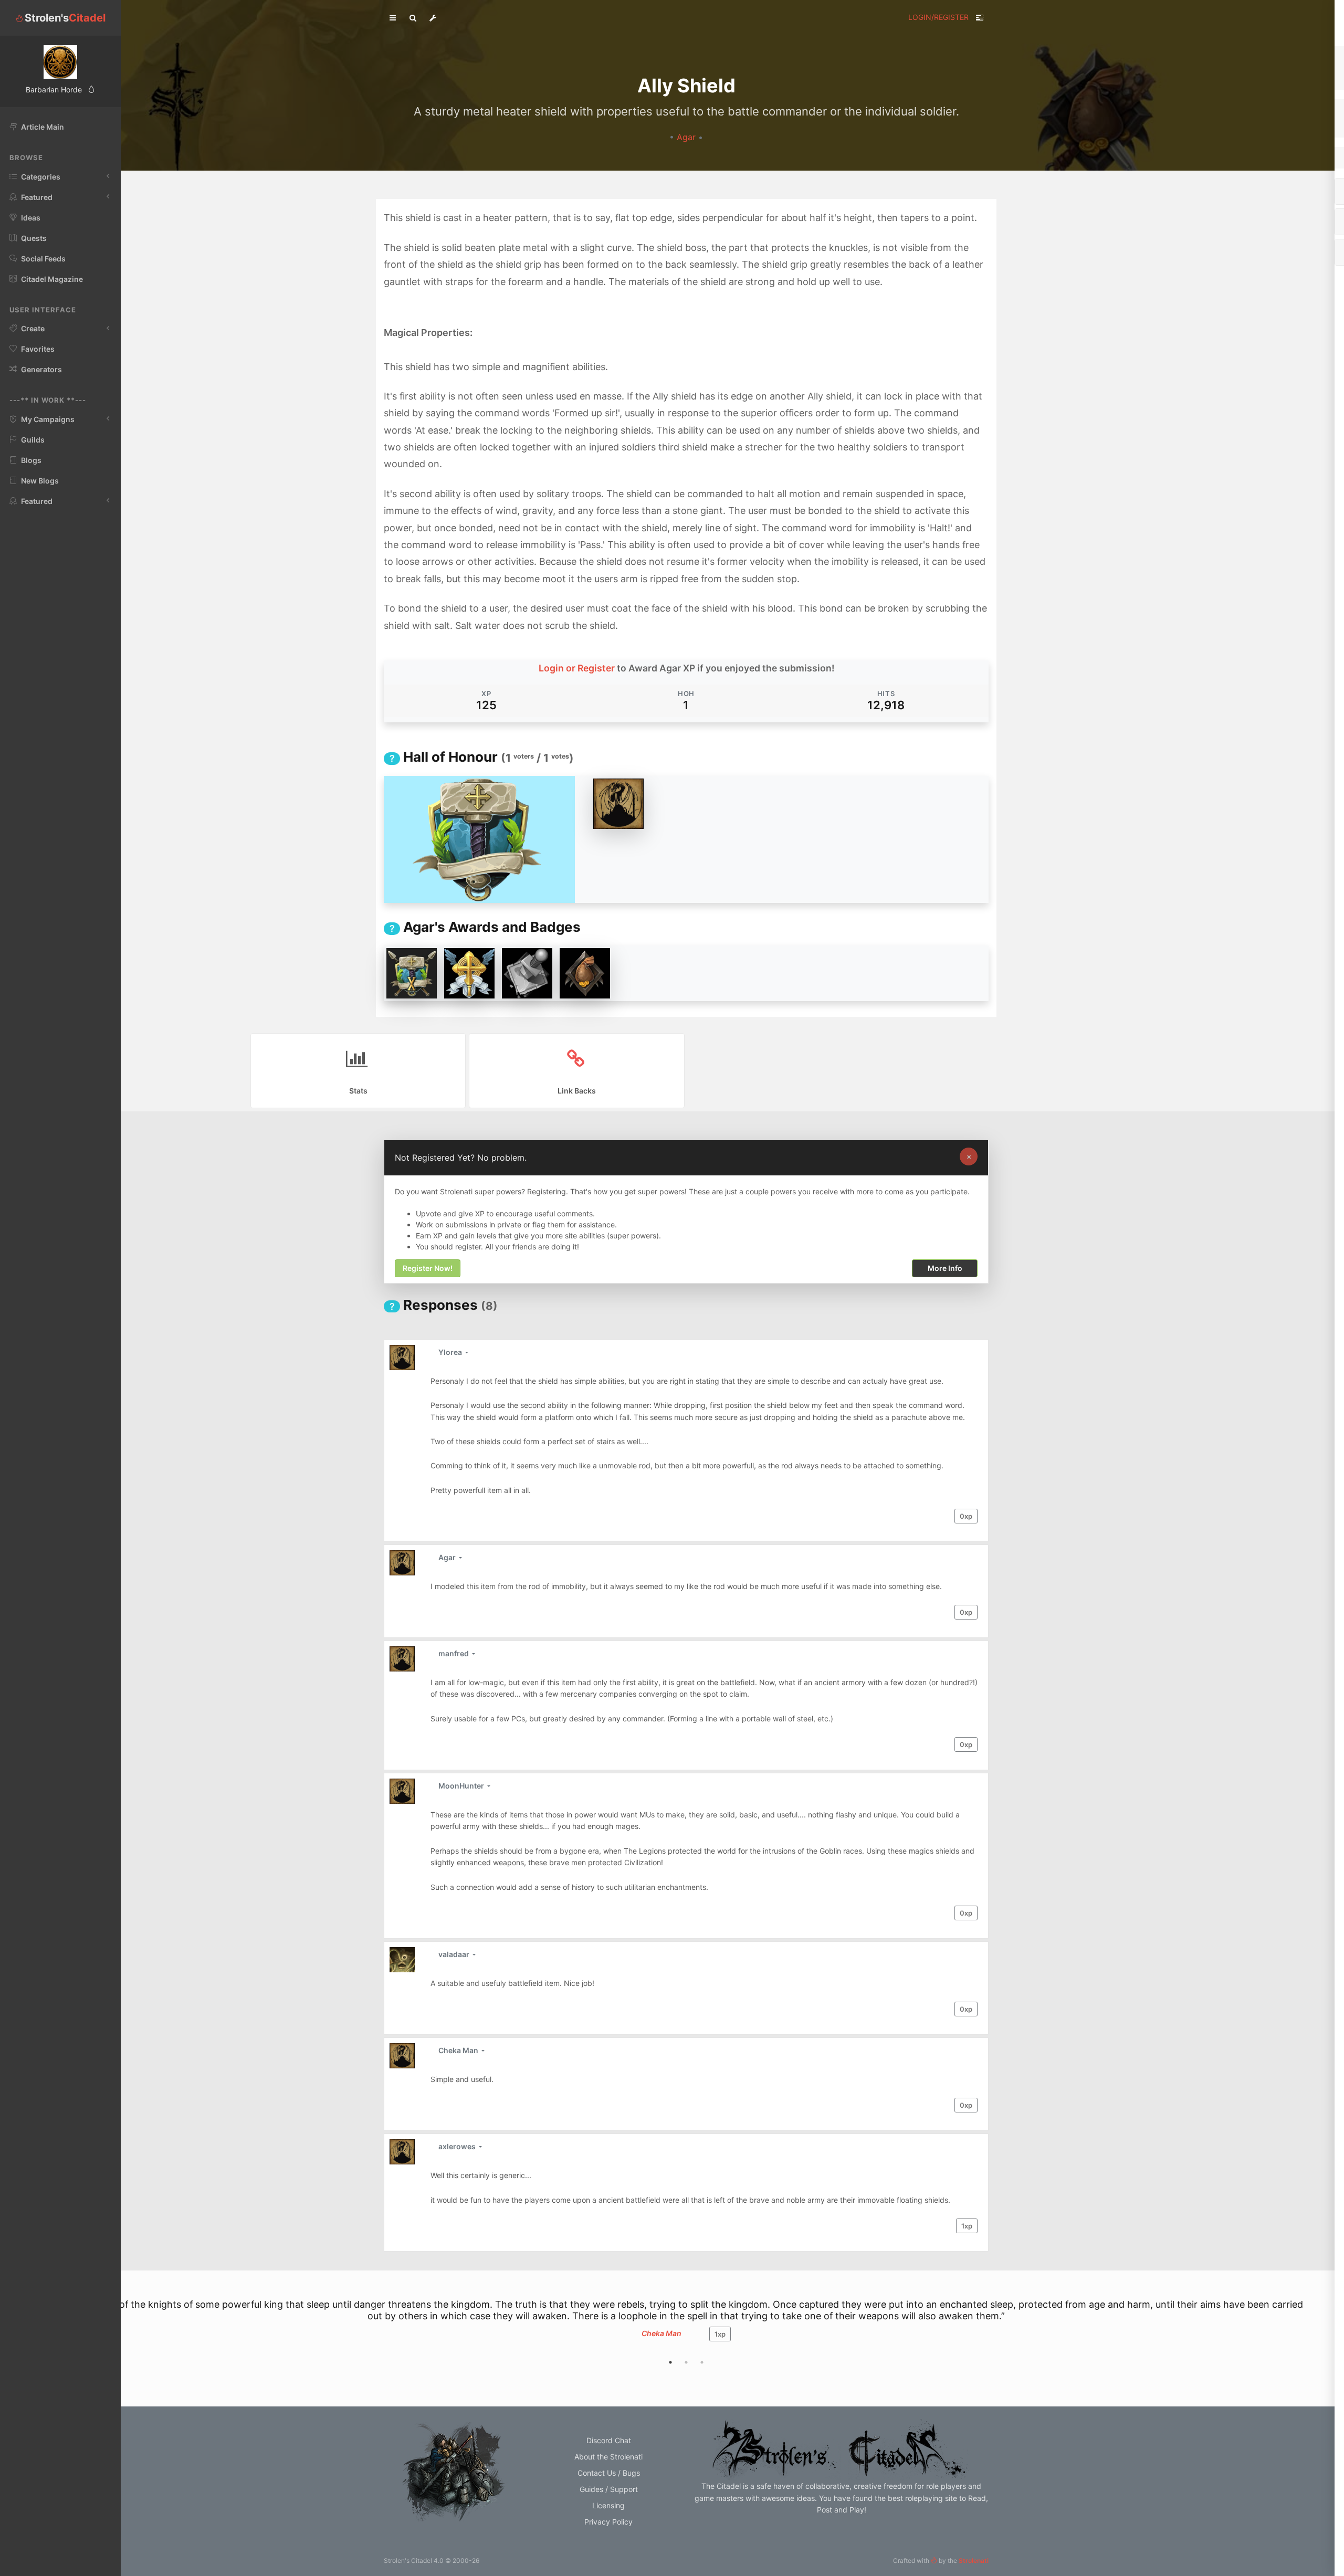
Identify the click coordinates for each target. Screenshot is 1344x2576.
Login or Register (577, 668)
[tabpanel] (686, 2325)
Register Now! (428, 1269)
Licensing (608, 2505)
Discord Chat (609, 2440)
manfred (454, 1653)
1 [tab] (670, 2362)
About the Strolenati (608, 2457)
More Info (945, 1269)
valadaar (455, 1954)
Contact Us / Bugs (609, 2473)
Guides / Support (609, 2489)
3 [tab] (702, 2362)
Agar (687, 137)
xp (966, 1516)
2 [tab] (686, 2362)
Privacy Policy (608, 2522)
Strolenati (974, 2561)
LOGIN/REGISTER (938, 17)
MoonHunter (462, 1786)
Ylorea (451, 1352)
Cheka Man (459, 2050)
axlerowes (458, 2146)
